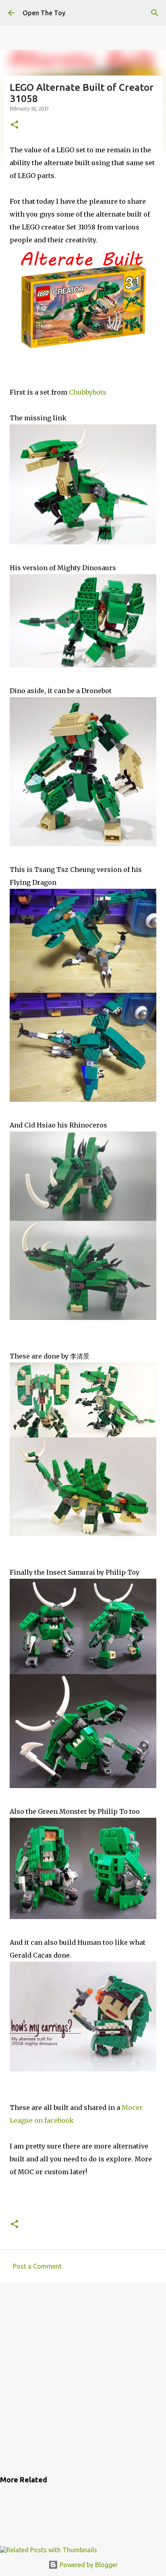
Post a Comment (37, 2266)
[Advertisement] (83, 2378)
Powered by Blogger (88, 2565)
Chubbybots (88, 392)
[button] (15, 125)
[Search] (155, 13)
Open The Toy (44, 13)
